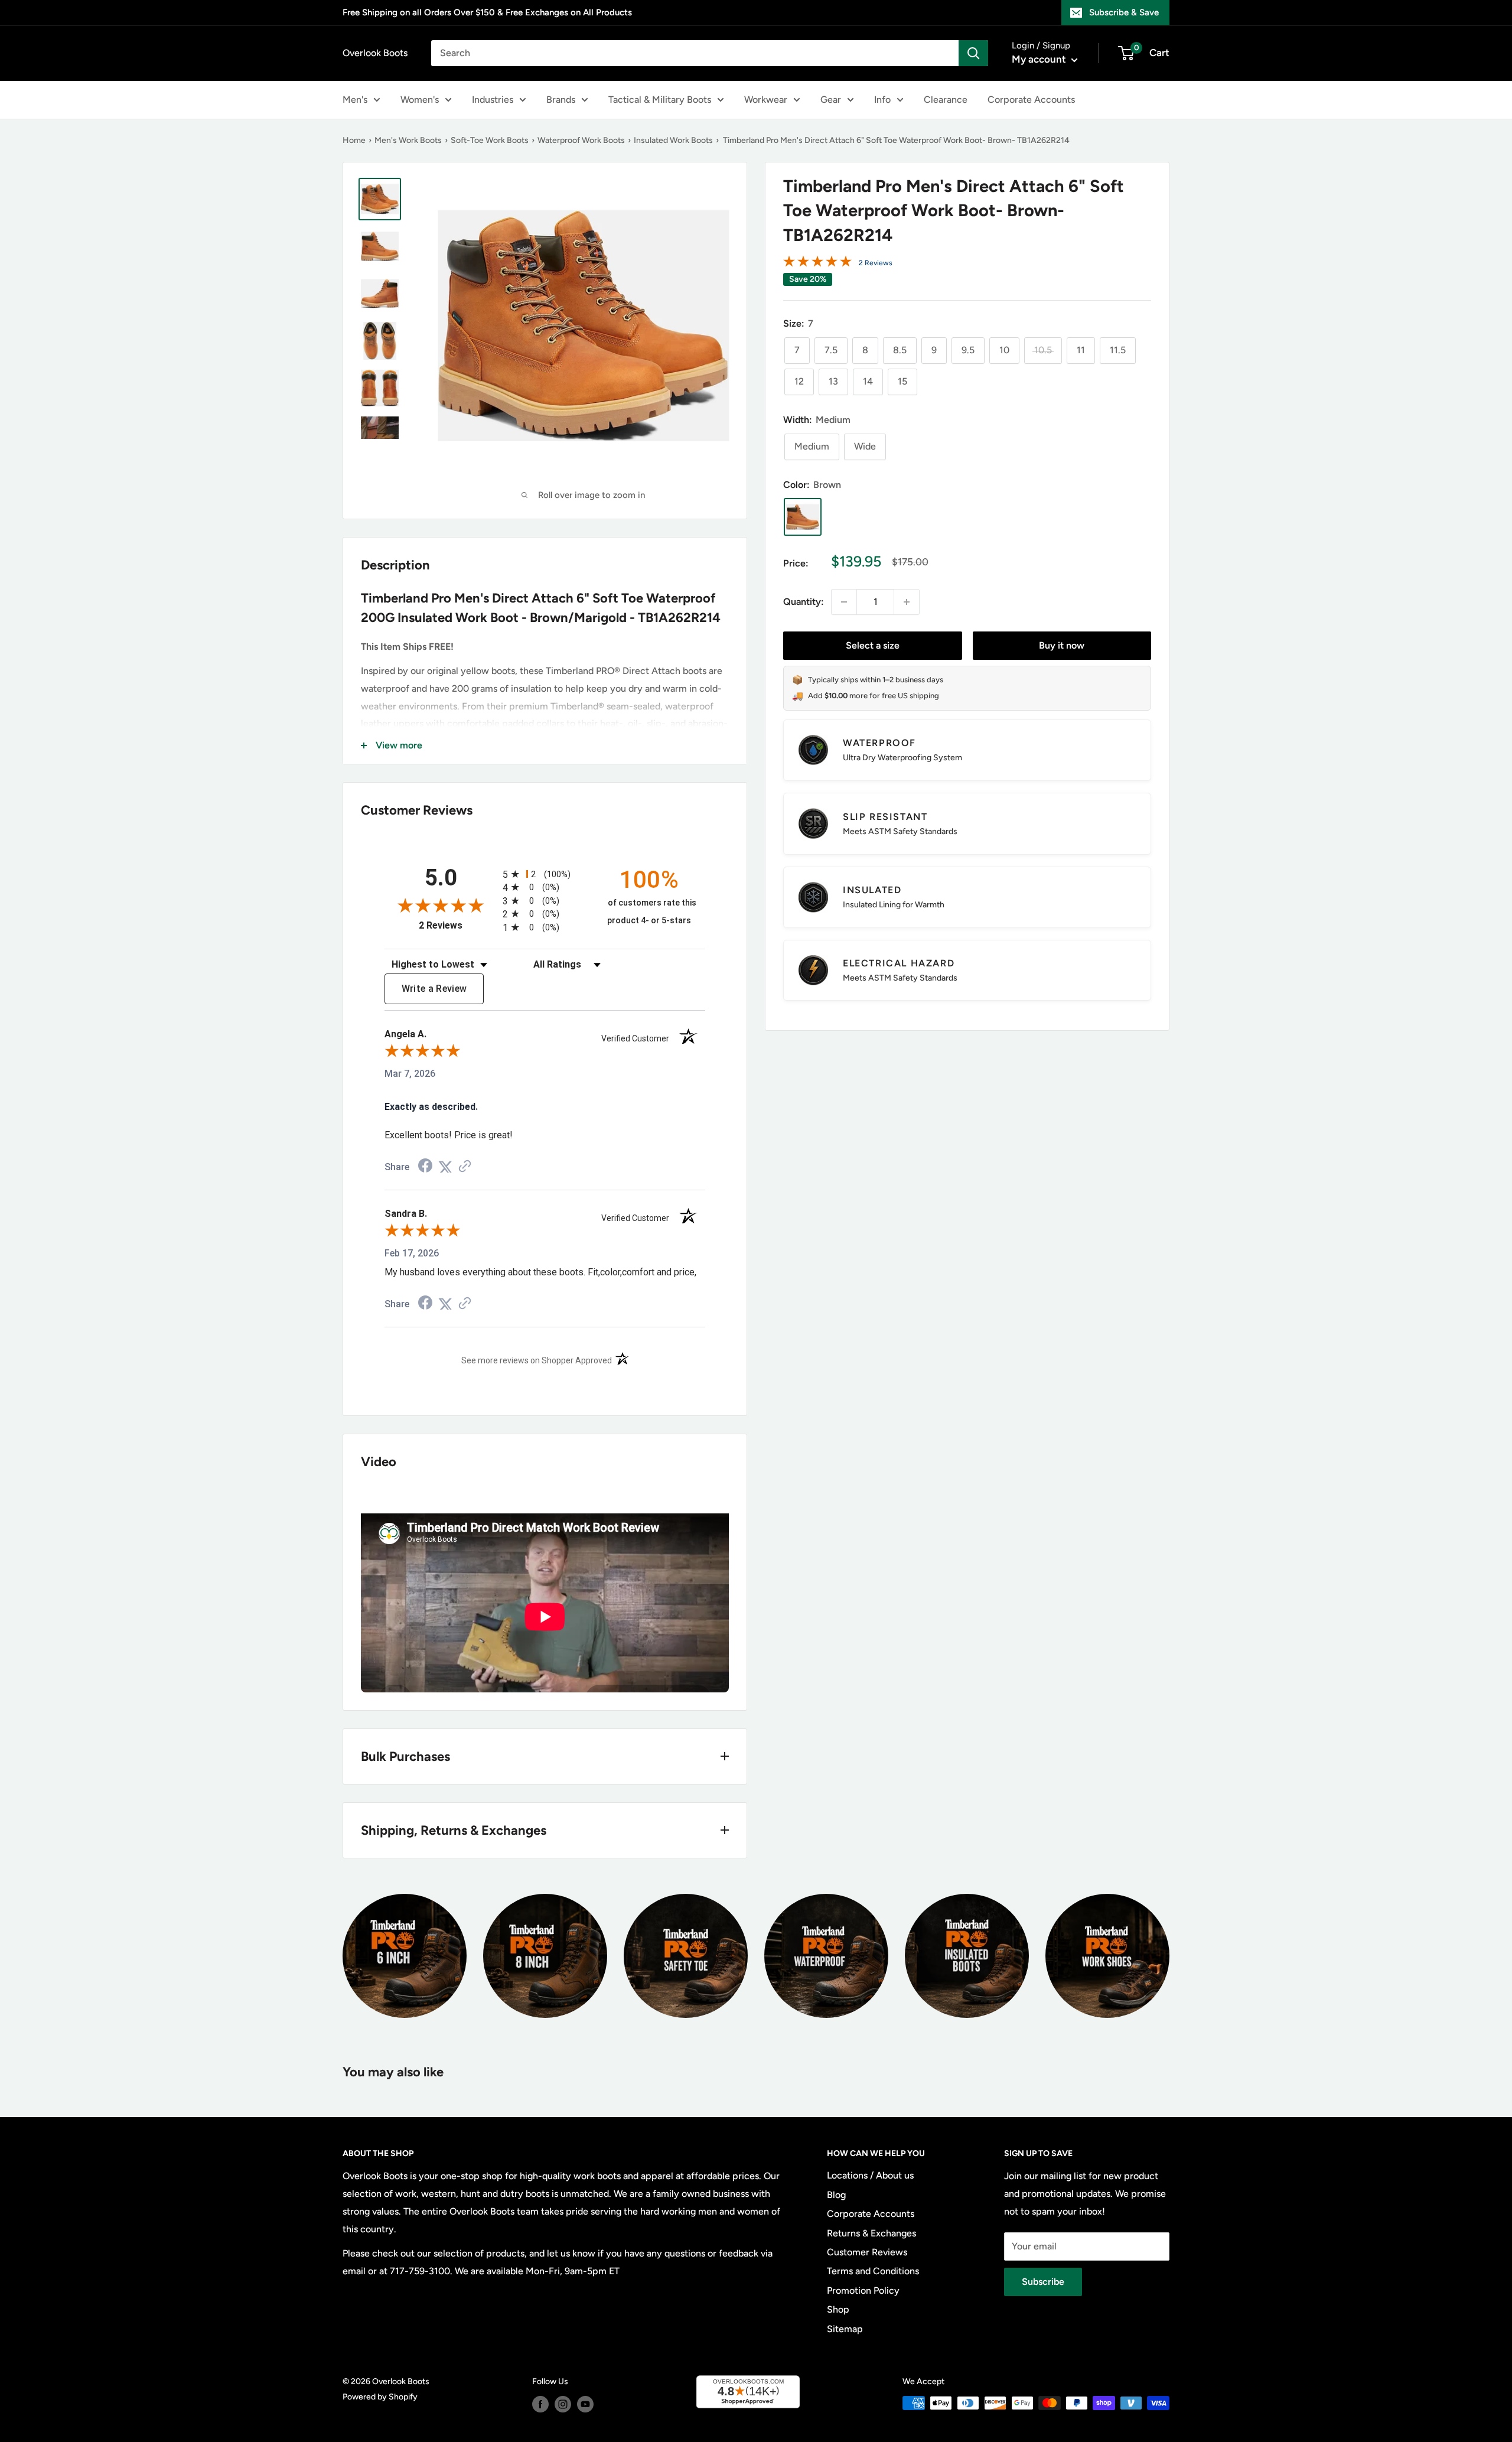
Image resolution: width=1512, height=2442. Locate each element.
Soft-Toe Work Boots (490, 140)
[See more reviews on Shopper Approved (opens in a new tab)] (465, 1167)
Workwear (766, 100)
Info (882, 100)
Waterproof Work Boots (581, 140)
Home (354, 140)
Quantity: (804, 602)
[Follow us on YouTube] (585, 2404)
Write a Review (434, 989)
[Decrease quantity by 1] (844, 602)
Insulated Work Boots (673, 140)
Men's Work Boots (408, 140)
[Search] (973, 53)
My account (1040, 59)
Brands (561, 100)
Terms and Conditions (873, 2271)
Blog (836, 2195)
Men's (355, 100)
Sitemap (845, 2329)
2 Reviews (876, 263)
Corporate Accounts (1031, 100)
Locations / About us (870, 2175)
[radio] (545, 874)
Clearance (946, 100)
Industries (493, 100)
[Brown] (803, 517)
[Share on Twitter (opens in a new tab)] (445, 1167)
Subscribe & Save (1124, 12)
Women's (420, 100)
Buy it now (1062, 645)
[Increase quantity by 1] (907, 602)
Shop (838, 2309)
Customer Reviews (867, 2252)
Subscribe (1043, 2282)
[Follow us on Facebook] (540, 2404)
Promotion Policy (863, 2290)
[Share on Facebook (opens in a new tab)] (425, 1167)
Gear (831, 100)
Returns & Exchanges (871, 2233)
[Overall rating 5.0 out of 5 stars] (817, 264)
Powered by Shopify (380, 2397)
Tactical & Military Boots (660, 100)
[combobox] (695, 53)
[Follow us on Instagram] (563, 2404)
